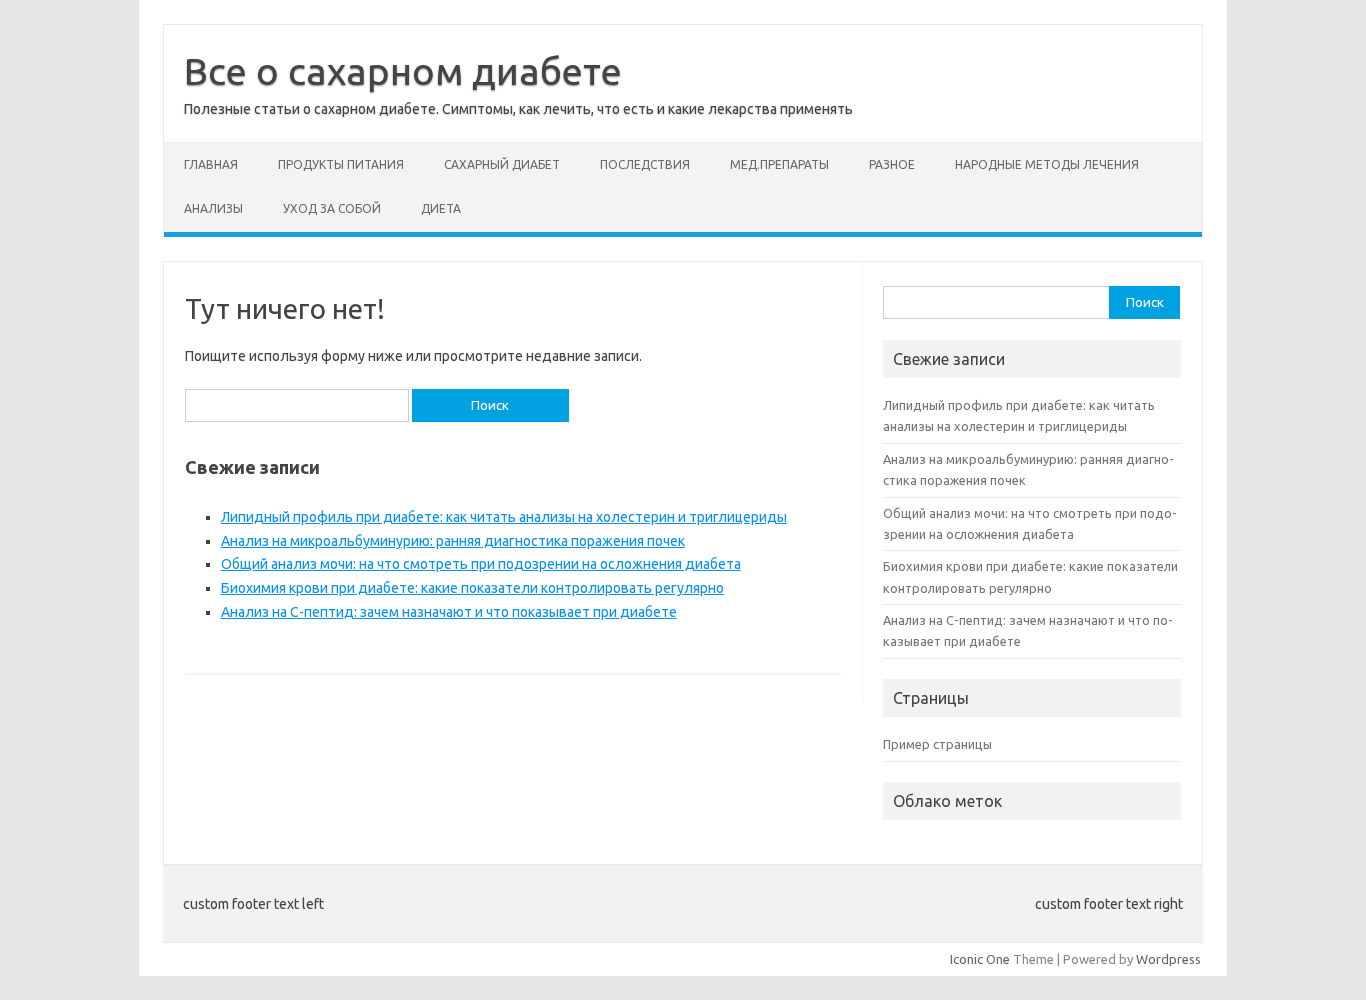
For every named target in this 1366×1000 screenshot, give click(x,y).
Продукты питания (341, 164)
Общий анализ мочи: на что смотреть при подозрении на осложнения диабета (481, 564)
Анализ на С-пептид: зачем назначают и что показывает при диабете (449, 612)
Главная (211, 164)
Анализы (213, 208)
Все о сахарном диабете (403, 71)
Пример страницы (937, 744)
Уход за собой (332, 208)
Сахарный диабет (502, 164)
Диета (441, 208)
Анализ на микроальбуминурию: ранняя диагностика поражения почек (453, 541)
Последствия (645, 164)
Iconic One (980, 959)
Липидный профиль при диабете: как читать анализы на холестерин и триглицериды (504, 517)
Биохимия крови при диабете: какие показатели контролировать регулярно (472, 588)
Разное (892, 164)
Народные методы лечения (1047, 164)
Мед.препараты (779, 164)
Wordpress (1168, 959)
